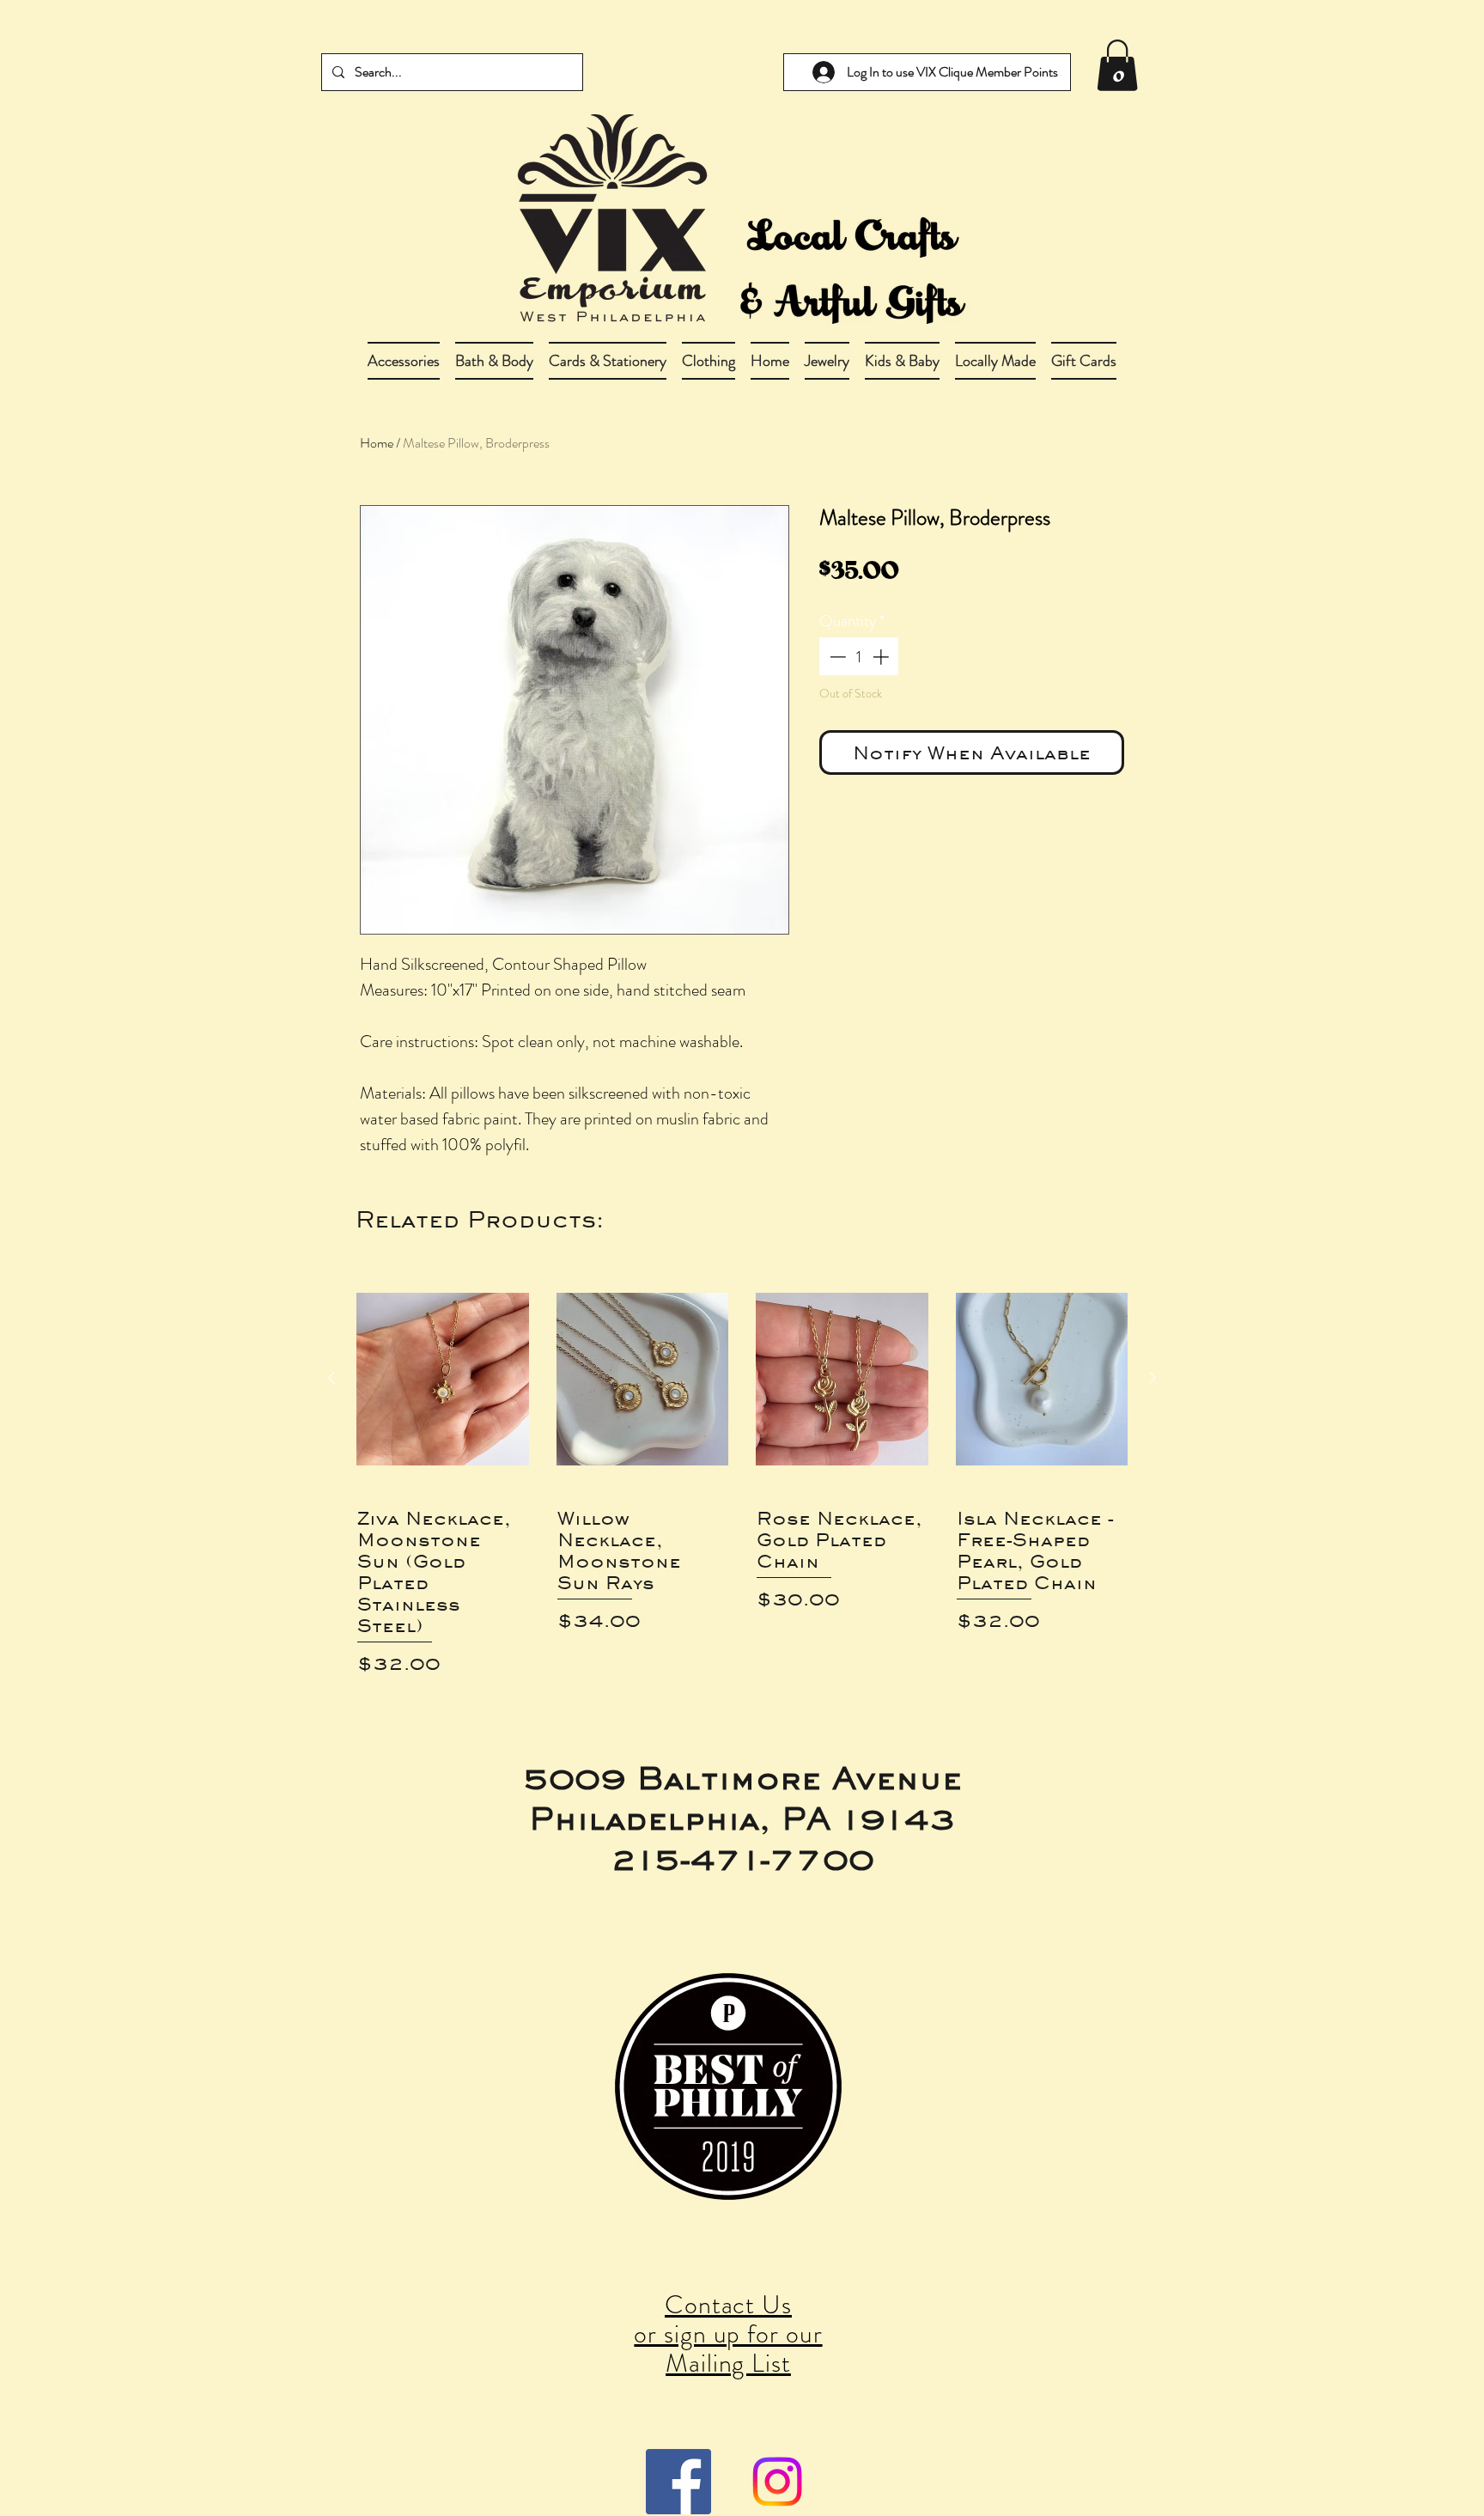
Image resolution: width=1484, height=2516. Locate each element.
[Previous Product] (331, 1378)
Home (377, 443)
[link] (1117, 65)
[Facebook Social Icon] (678, 2482)
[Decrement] (836, 657)
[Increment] (882, 657)
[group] (742, 1471)
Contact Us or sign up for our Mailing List (728, 2333)
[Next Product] (1153, 1378)
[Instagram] (777, 2482)
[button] (494, 361)
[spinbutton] (859, 657)
